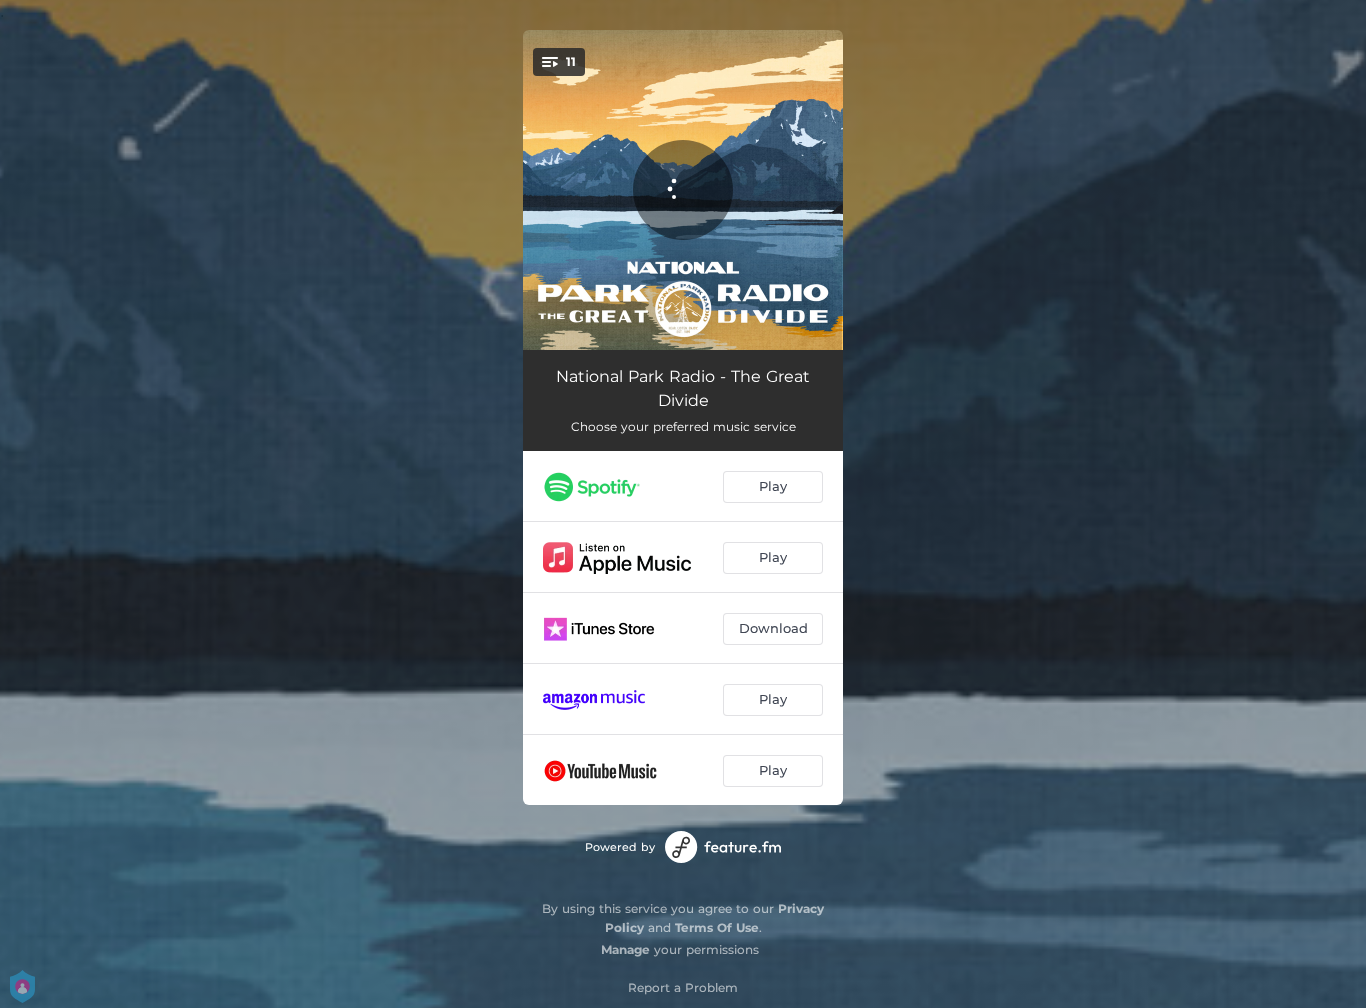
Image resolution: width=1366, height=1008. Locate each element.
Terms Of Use (717, 927)
